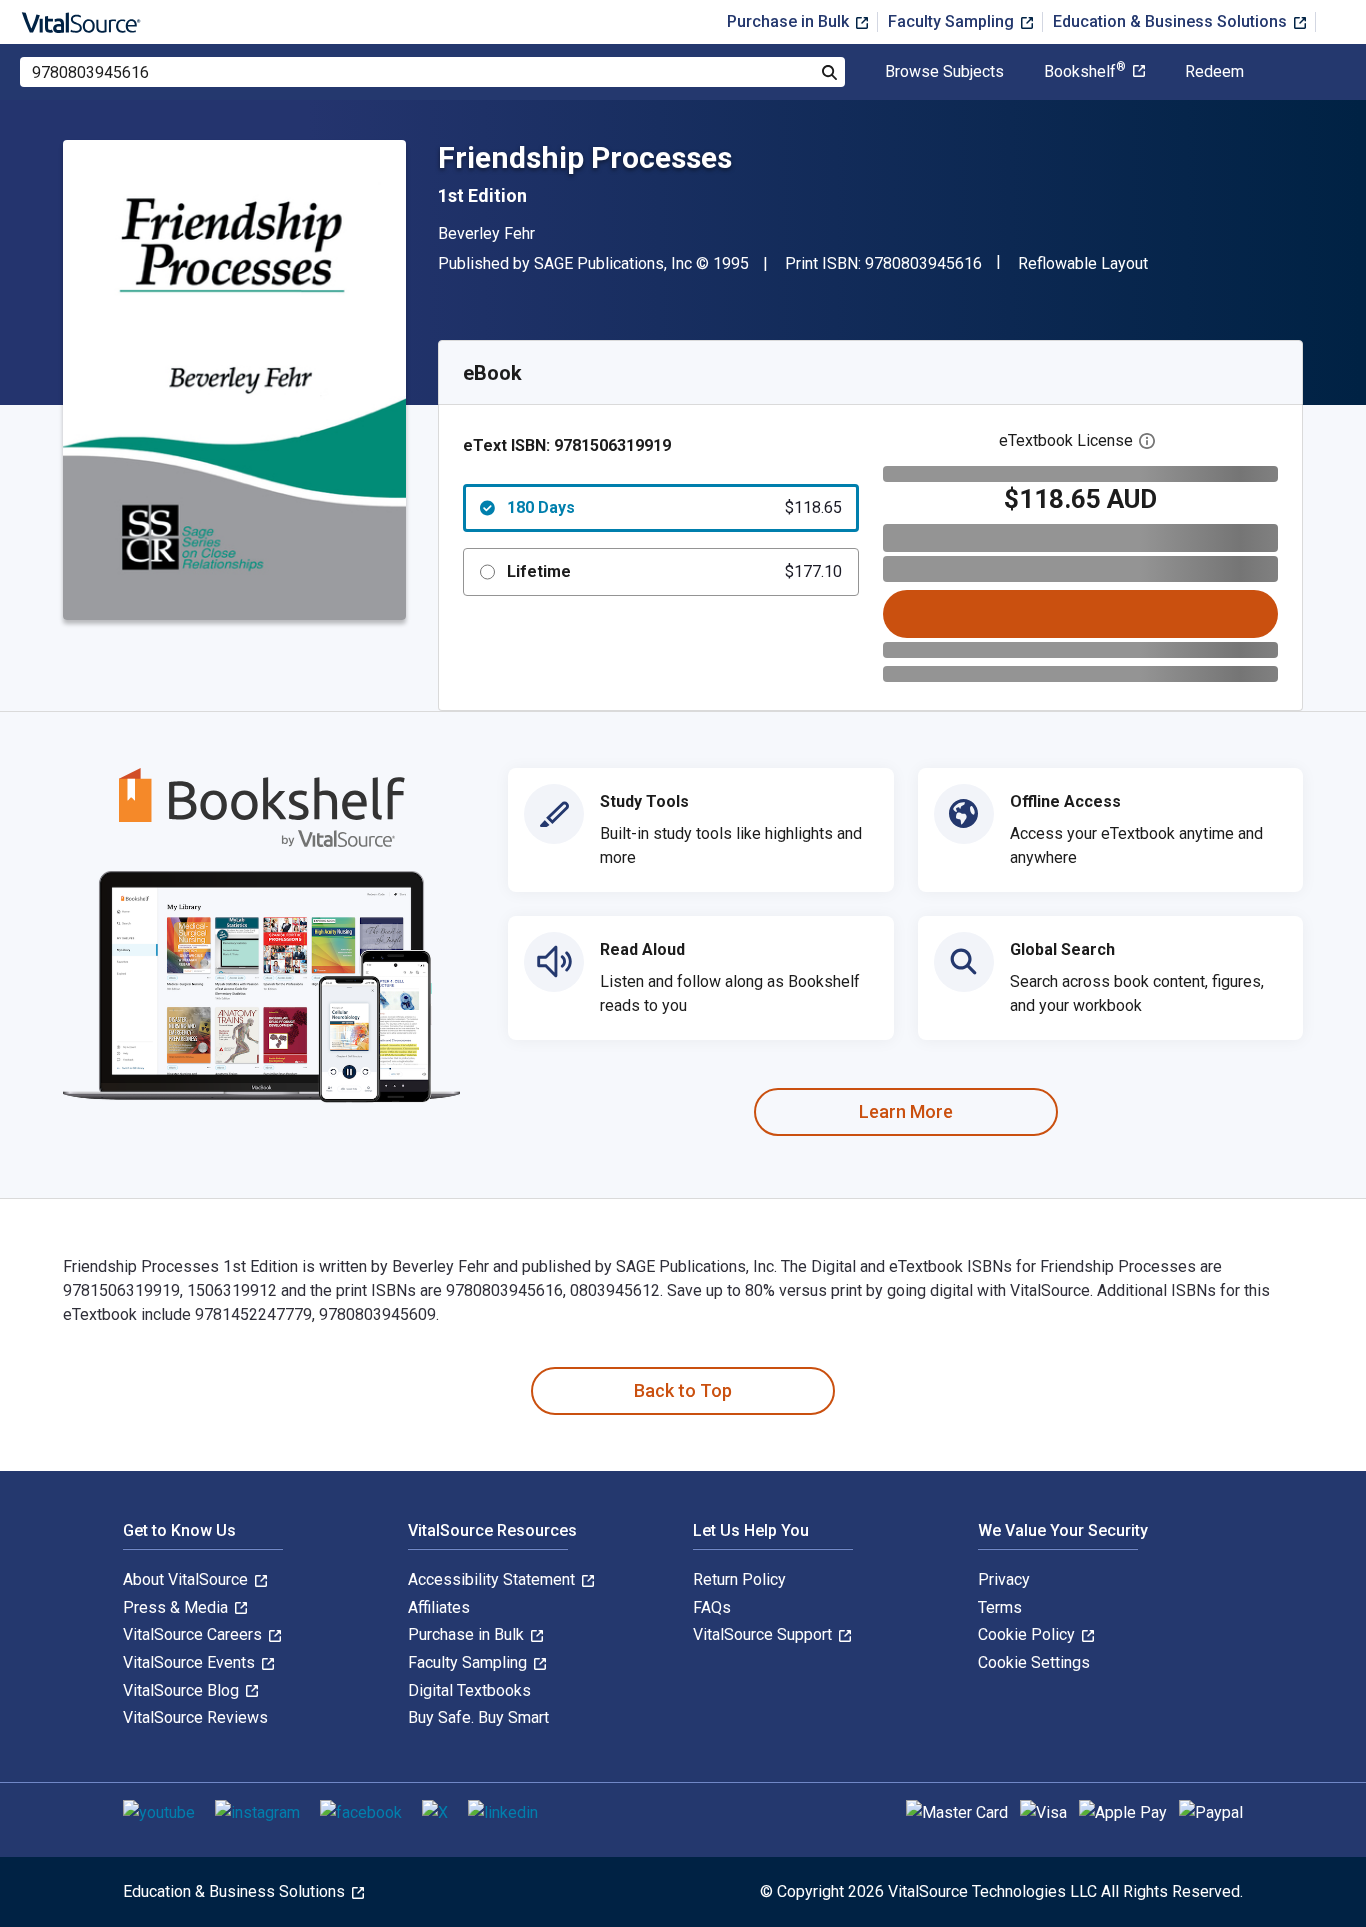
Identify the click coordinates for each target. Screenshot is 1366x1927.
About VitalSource (187, 1579)
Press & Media (177, 1607)
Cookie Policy (1028, 1634)
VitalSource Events (191, 1662)
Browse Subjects (944, 72)
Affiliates (439, 1607)
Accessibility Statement (493, 1579)
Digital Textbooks (469, 1690)
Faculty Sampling (953, 21)
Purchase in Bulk (790, 21)
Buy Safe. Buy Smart (478, 1717)
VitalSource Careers (194, 1634)
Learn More (906, 1111)
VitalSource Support (764, 1634)
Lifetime (674, 571)
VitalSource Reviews (195, 1717)
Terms (1000, 1607)
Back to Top (683, 1390)
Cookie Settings (1034, 1662)
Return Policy (739, 1579)
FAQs (712, 1607)
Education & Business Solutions (1172, 21)
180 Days (674, 507)
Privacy (1004, 1579)
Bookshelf (1085, 72)
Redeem (1214, 72)
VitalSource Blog (183, 1690)
